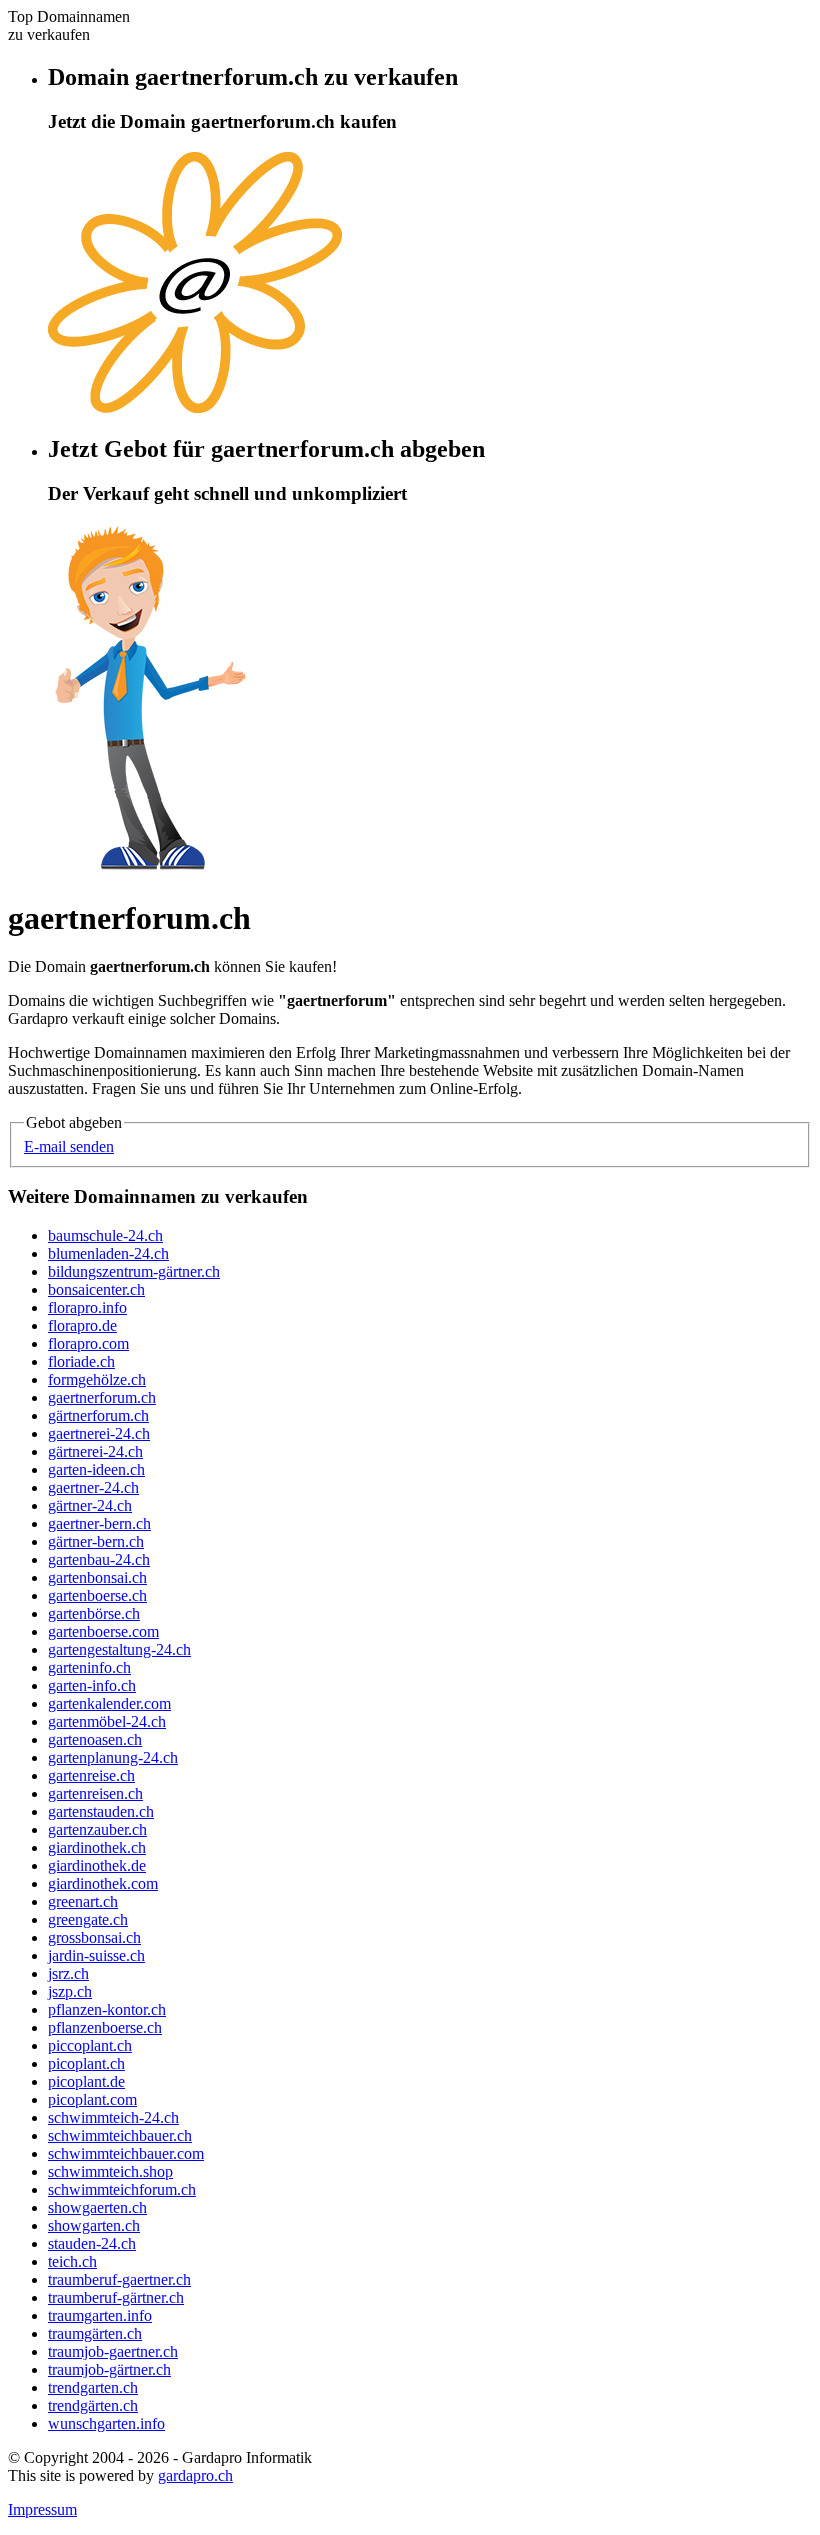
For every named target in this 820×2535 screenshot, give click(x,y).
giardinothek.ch (97, 1847)
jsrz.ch (68, 1973)
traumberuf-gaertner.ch (119, 2279)
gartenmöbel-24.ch (107, 1721)
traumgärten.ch (95, 2333)
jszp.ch (70, 1991)
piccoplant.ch (90, 2045)
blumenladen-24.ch (108, 1253)
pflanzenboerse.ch (105, 2027)
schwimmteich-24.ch (113, 2117)
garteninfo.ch (89, 1667)
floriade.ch (81, 1361)
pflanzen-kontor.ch (107, 2009)
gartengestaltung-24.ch (119, 1649)
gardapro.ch (195, 2475)
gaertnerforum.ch (102, 1397)
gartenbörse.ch (94, 1613)
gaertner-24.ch (93, 1487)
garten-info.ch (92, 1685)
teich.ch (72, 2261)
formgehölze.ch (97, 1379)
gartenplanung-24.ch (113, 1757)
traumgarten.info (100, 2315)
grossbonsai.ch (94, 1937)
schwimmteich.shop (110, 2171)
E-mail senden (69, 1146)
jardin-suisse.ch (96, 1955)
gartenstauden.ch (101, 1811)
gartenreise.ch (91, 1775)
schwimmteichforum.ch (122, 2189)
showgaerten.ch (97, 2207)
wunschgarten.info (106, 2423)
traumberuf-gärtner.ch (116, 2297)
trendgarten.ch (93, 2387)
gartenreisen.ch (95, 1793)
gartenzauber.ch (97, 1829)
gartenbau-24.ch (99, 1559)
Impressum (42, 2509)
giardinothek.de (97, 1865)
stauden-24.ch (92, 2243)
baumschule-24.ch (105, 1235)
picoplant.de (86, 2081)
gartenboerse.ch (97, 1595)
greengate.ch (88, 1919)
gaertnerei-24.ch (99, 1433)
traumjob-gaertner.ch (113, 2351)
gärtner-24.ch (90, 1505)
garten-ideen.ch (96, 1469)
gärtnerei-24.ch (95, 1451)
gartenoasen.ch (95, 1739)
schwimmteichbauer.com (126, 2153)
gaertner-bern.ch (99, 1523)
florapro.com (88, 1343)
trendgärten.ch (93, 2405)
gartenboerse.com (103, 1631)
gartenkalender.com (109, 1703)
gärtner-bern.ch (96, 1541)
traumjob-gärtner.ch (109, 2369)
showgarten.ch (94, 2225)
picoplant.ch (86, 2063)
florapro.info (87, 1307)
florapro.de (82, 1325)
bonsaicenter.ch (96, 1289)
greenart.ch (83, 1901)
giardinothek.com (103, 1883)
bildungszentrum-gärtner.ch (134, 1271)
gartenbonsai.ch (97, 1577)
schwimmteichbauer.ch (120, 2135)
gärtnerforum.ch (98, 1415)
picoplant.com (92, 2099)
